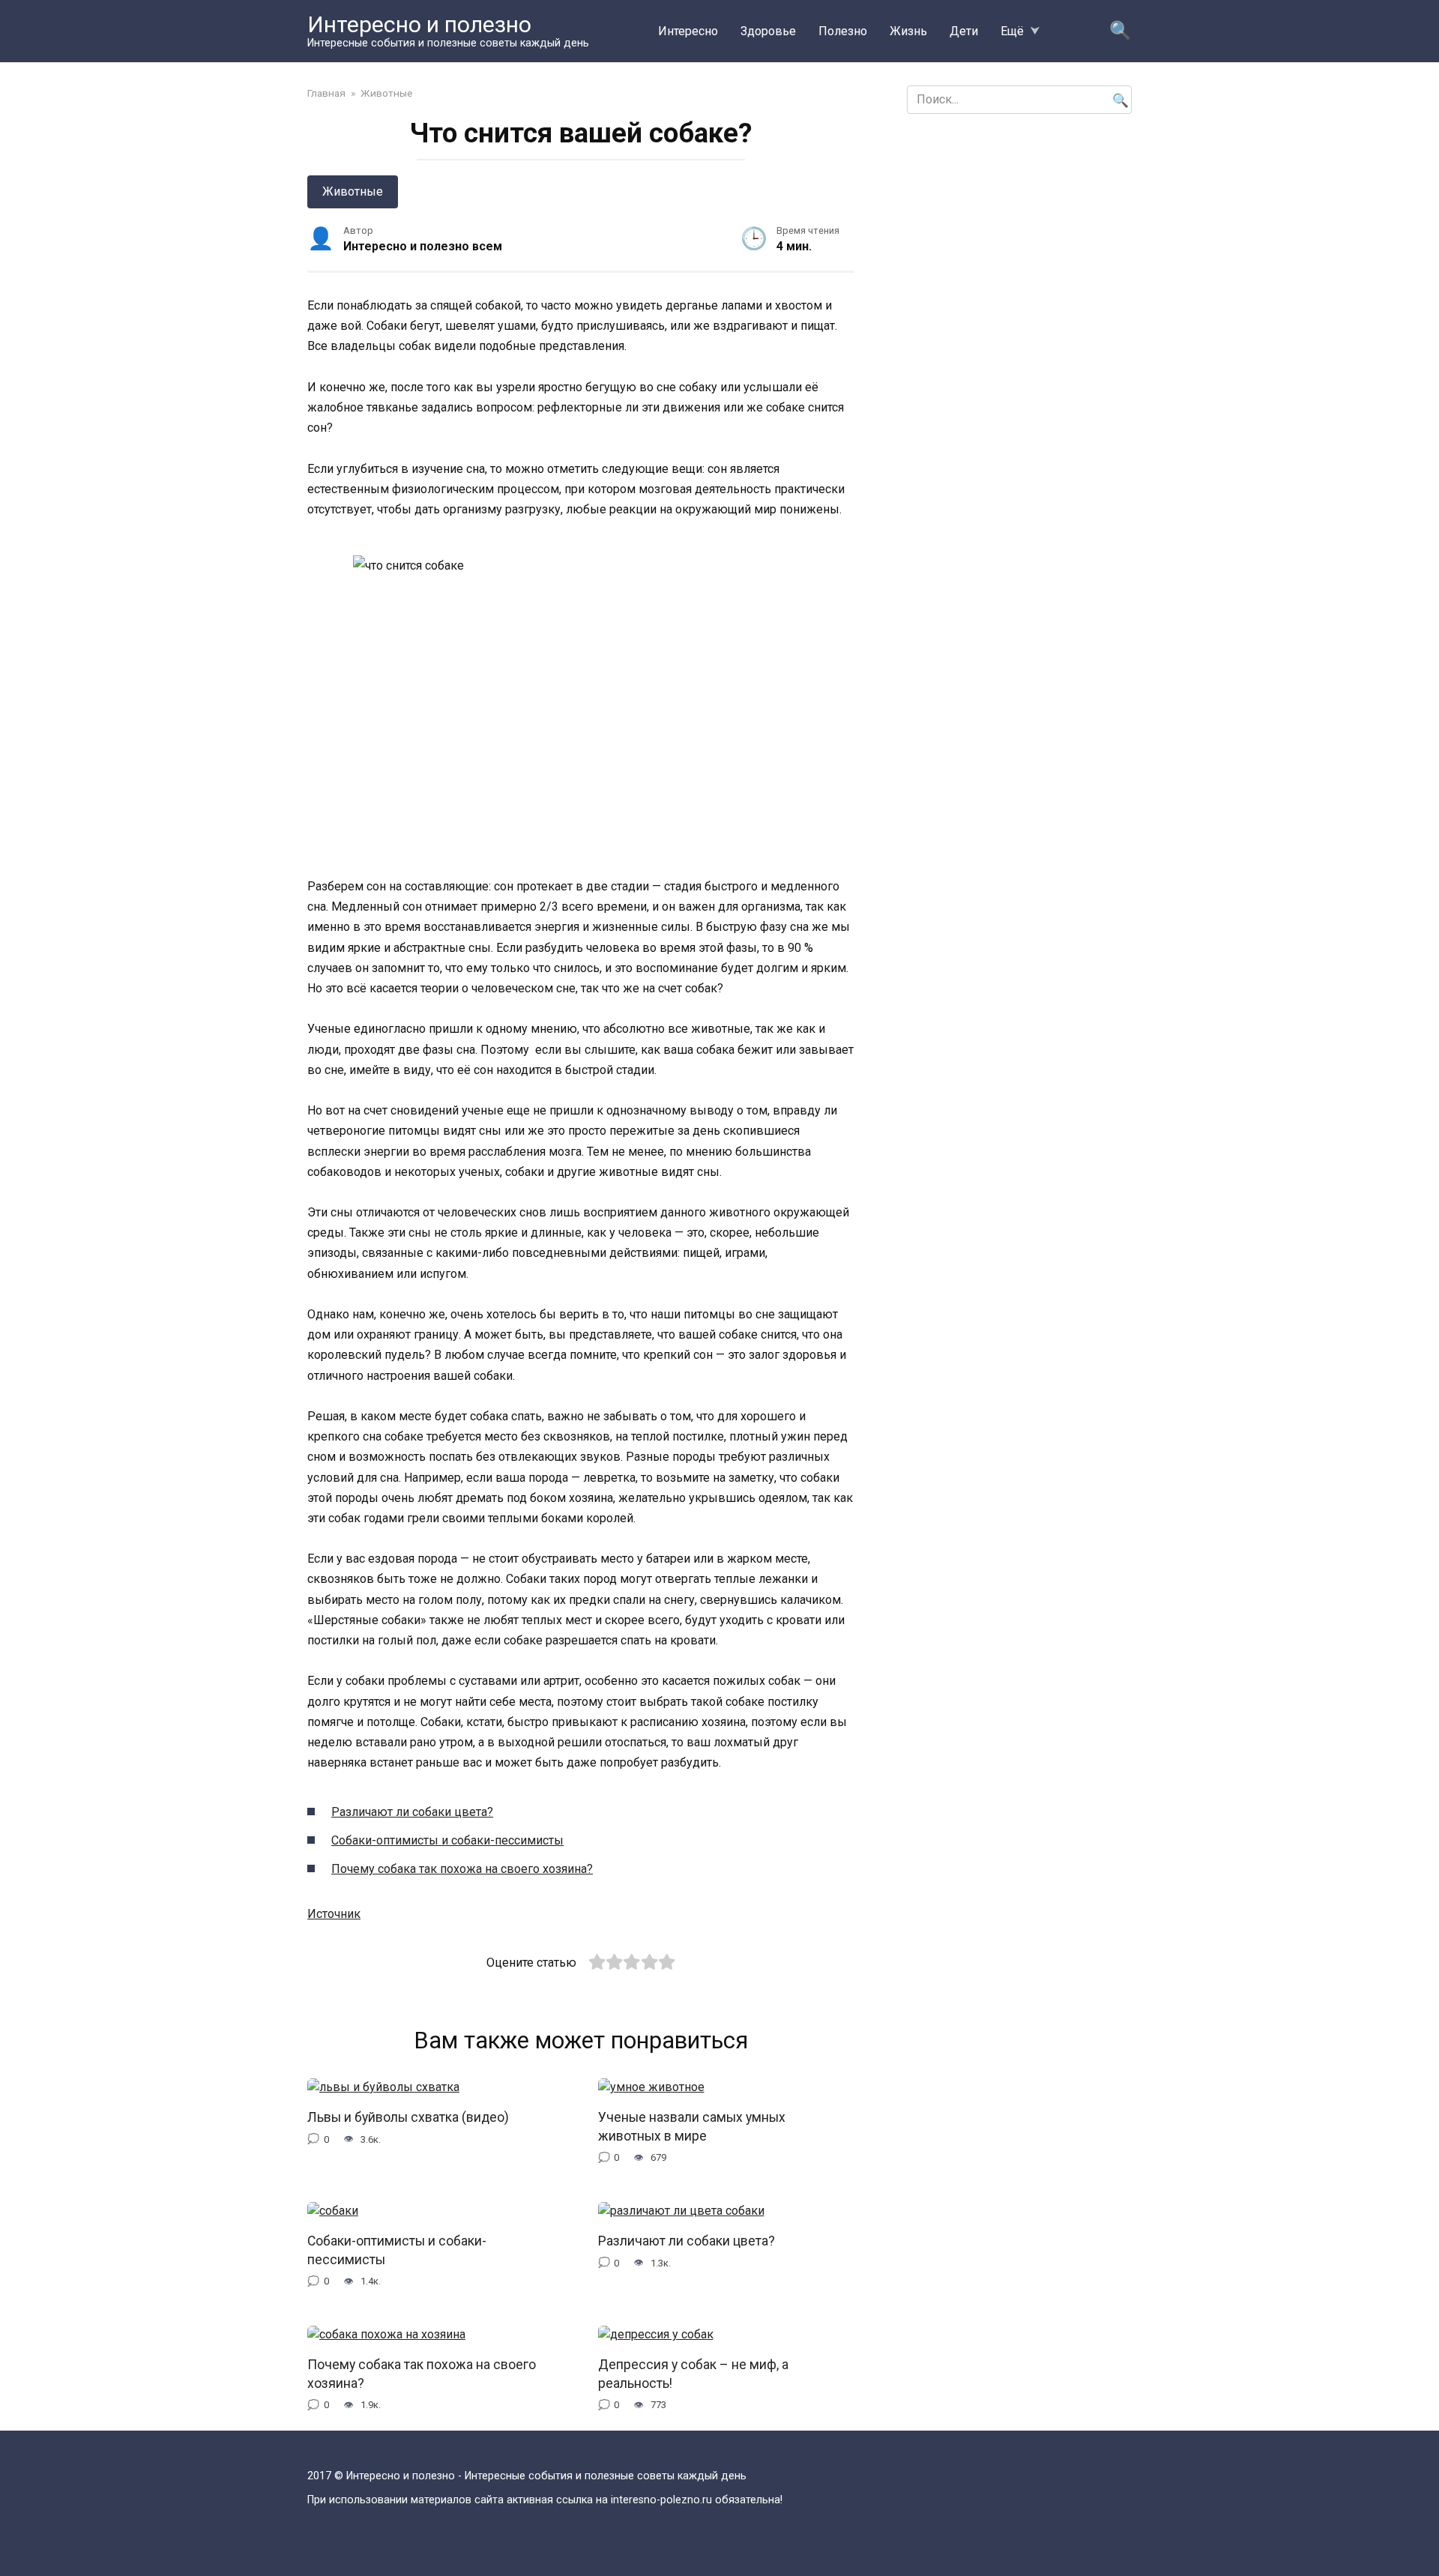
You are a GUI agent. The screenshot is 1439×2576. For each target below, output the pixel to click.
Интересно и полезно (419, 24)
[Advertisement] (1019, 238)
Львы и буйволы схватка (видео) (408, 2117)
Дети (964, 31)
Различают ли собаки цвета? (412, 1812)
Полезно (843, 31)
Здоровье (768, 31)
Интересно (688, 31)
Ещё (1012, 31)
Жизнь (908, 31)
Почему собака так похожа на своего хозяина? (462, 1869)
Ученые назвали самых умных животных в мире (692, 2127)
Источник (334, 1914)
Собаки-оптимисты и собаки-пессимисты (447, 1840)
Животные (353, 191)
